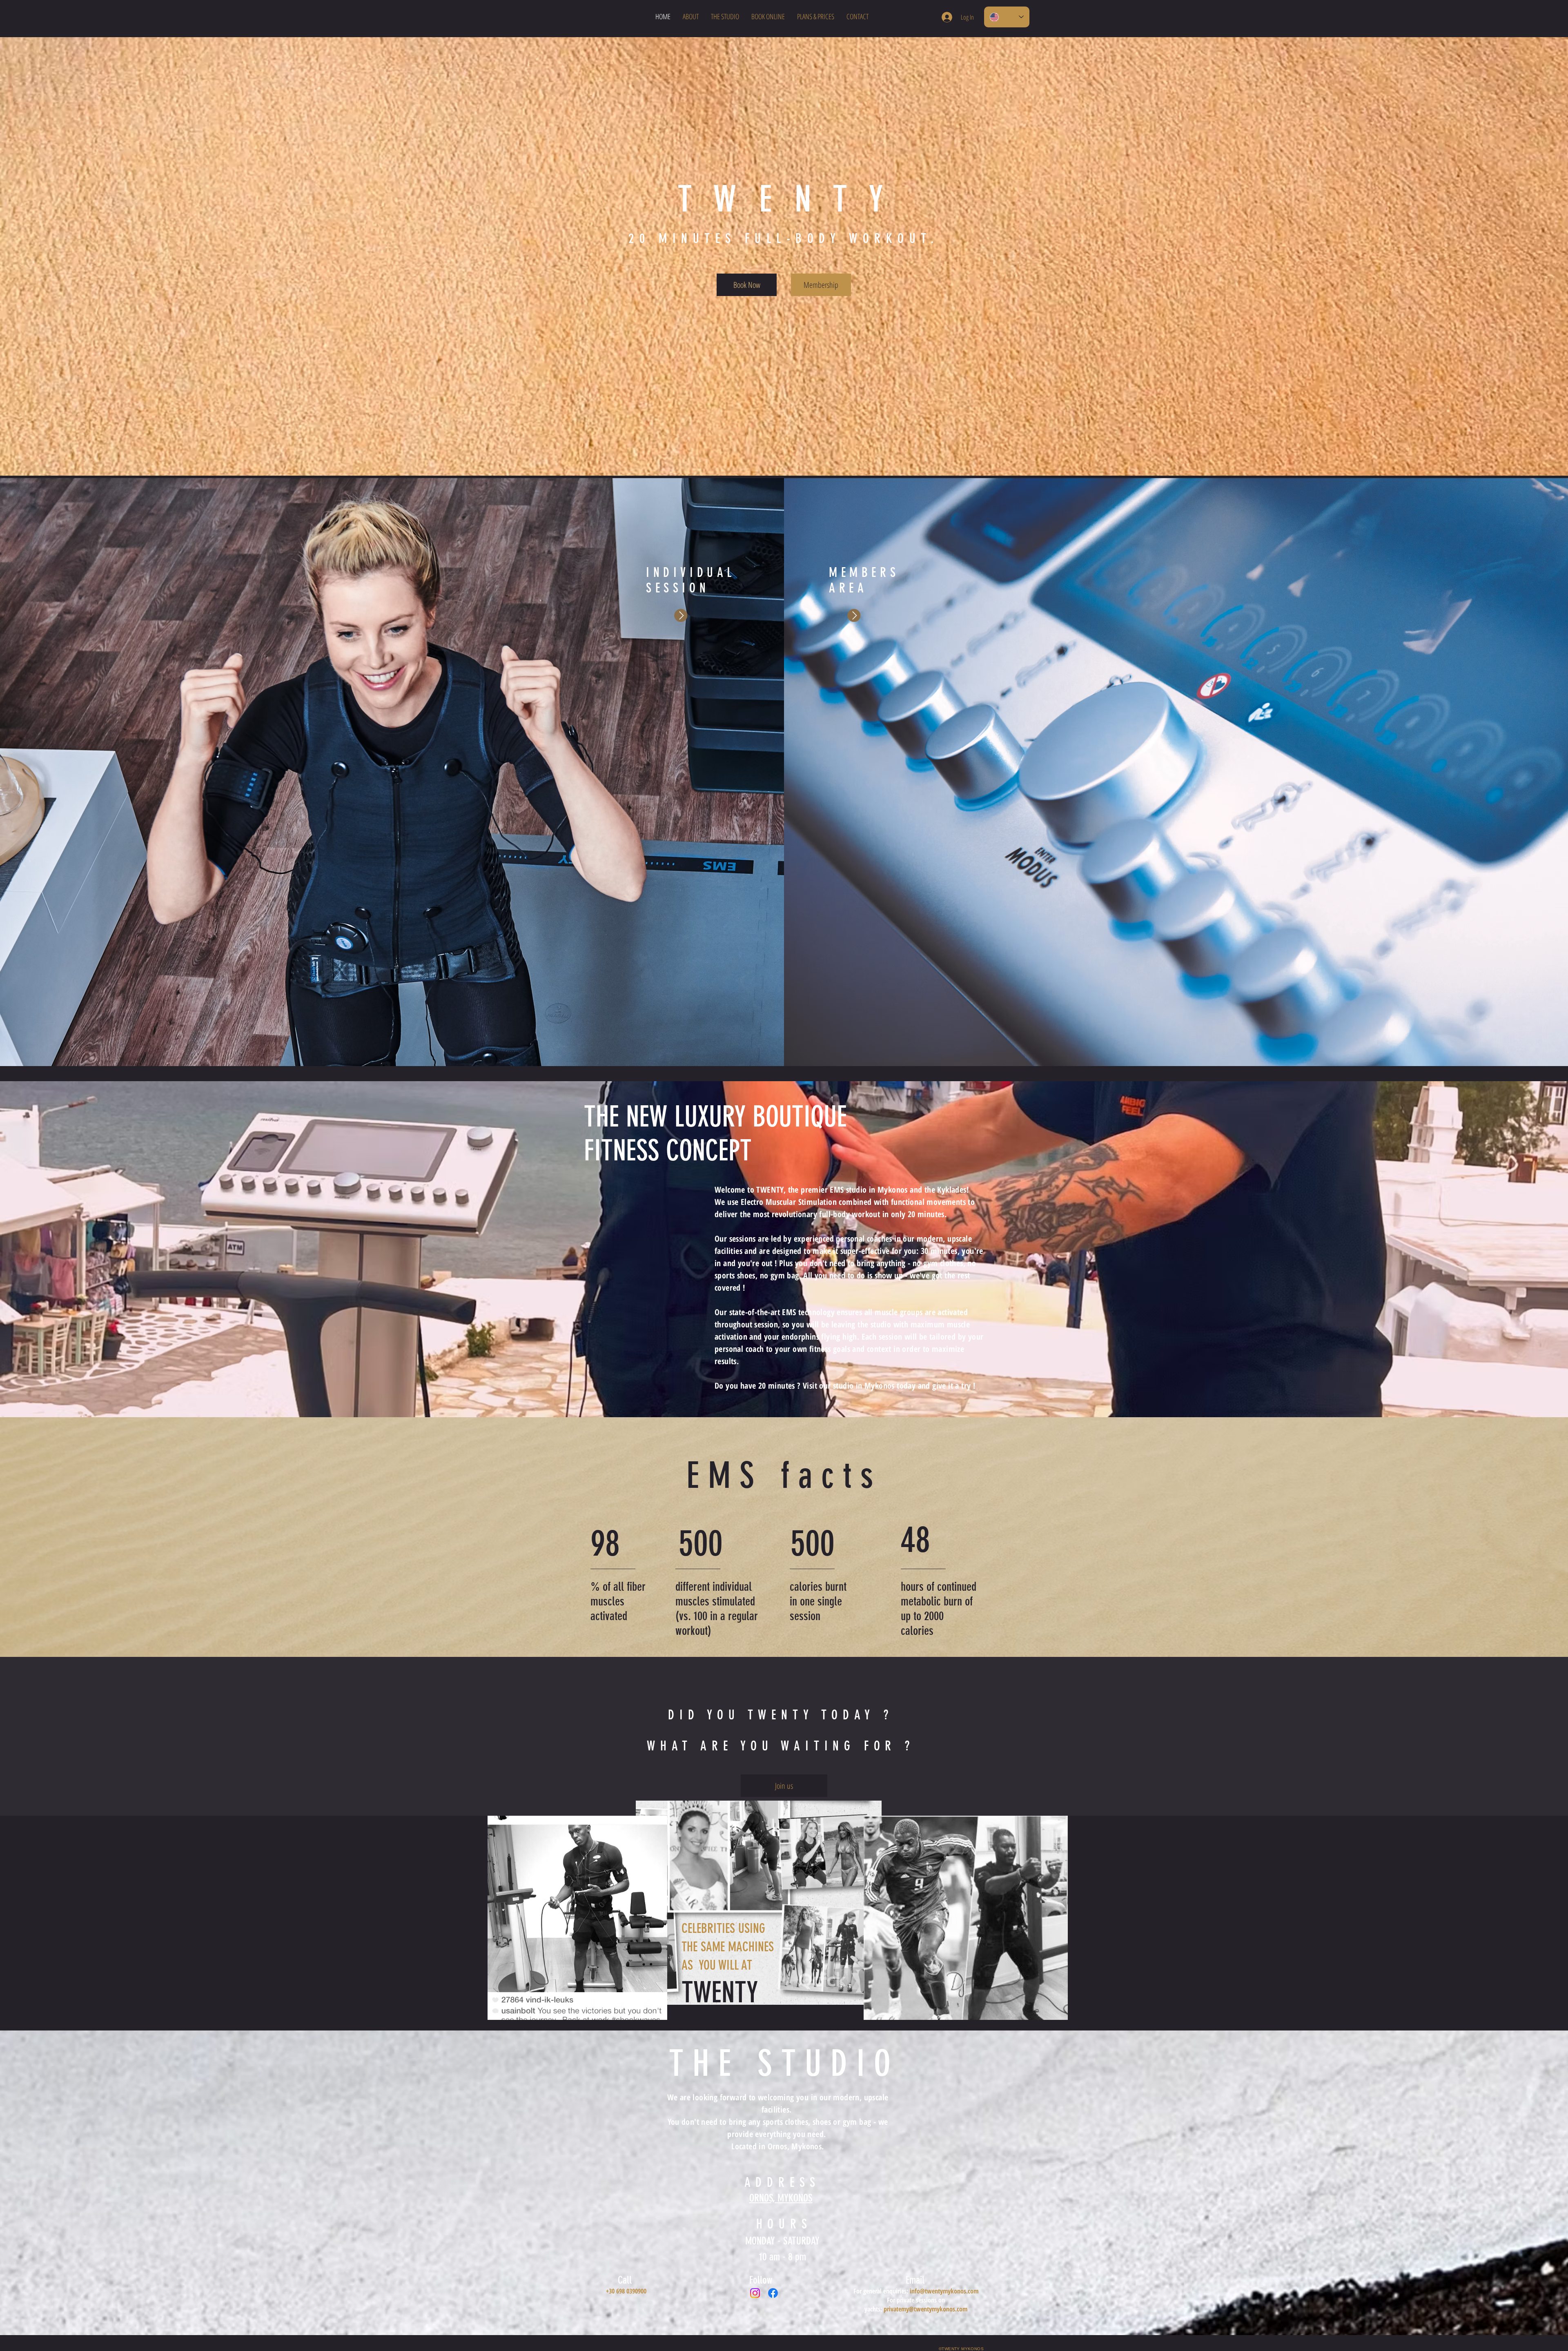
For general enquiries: (882, 2291)
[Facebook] (773, 2293)
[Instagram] (755, 2293)
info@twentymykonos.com (944, 2291)
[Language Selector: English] (1007, 17)
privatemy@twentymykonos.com (925, 2309)
